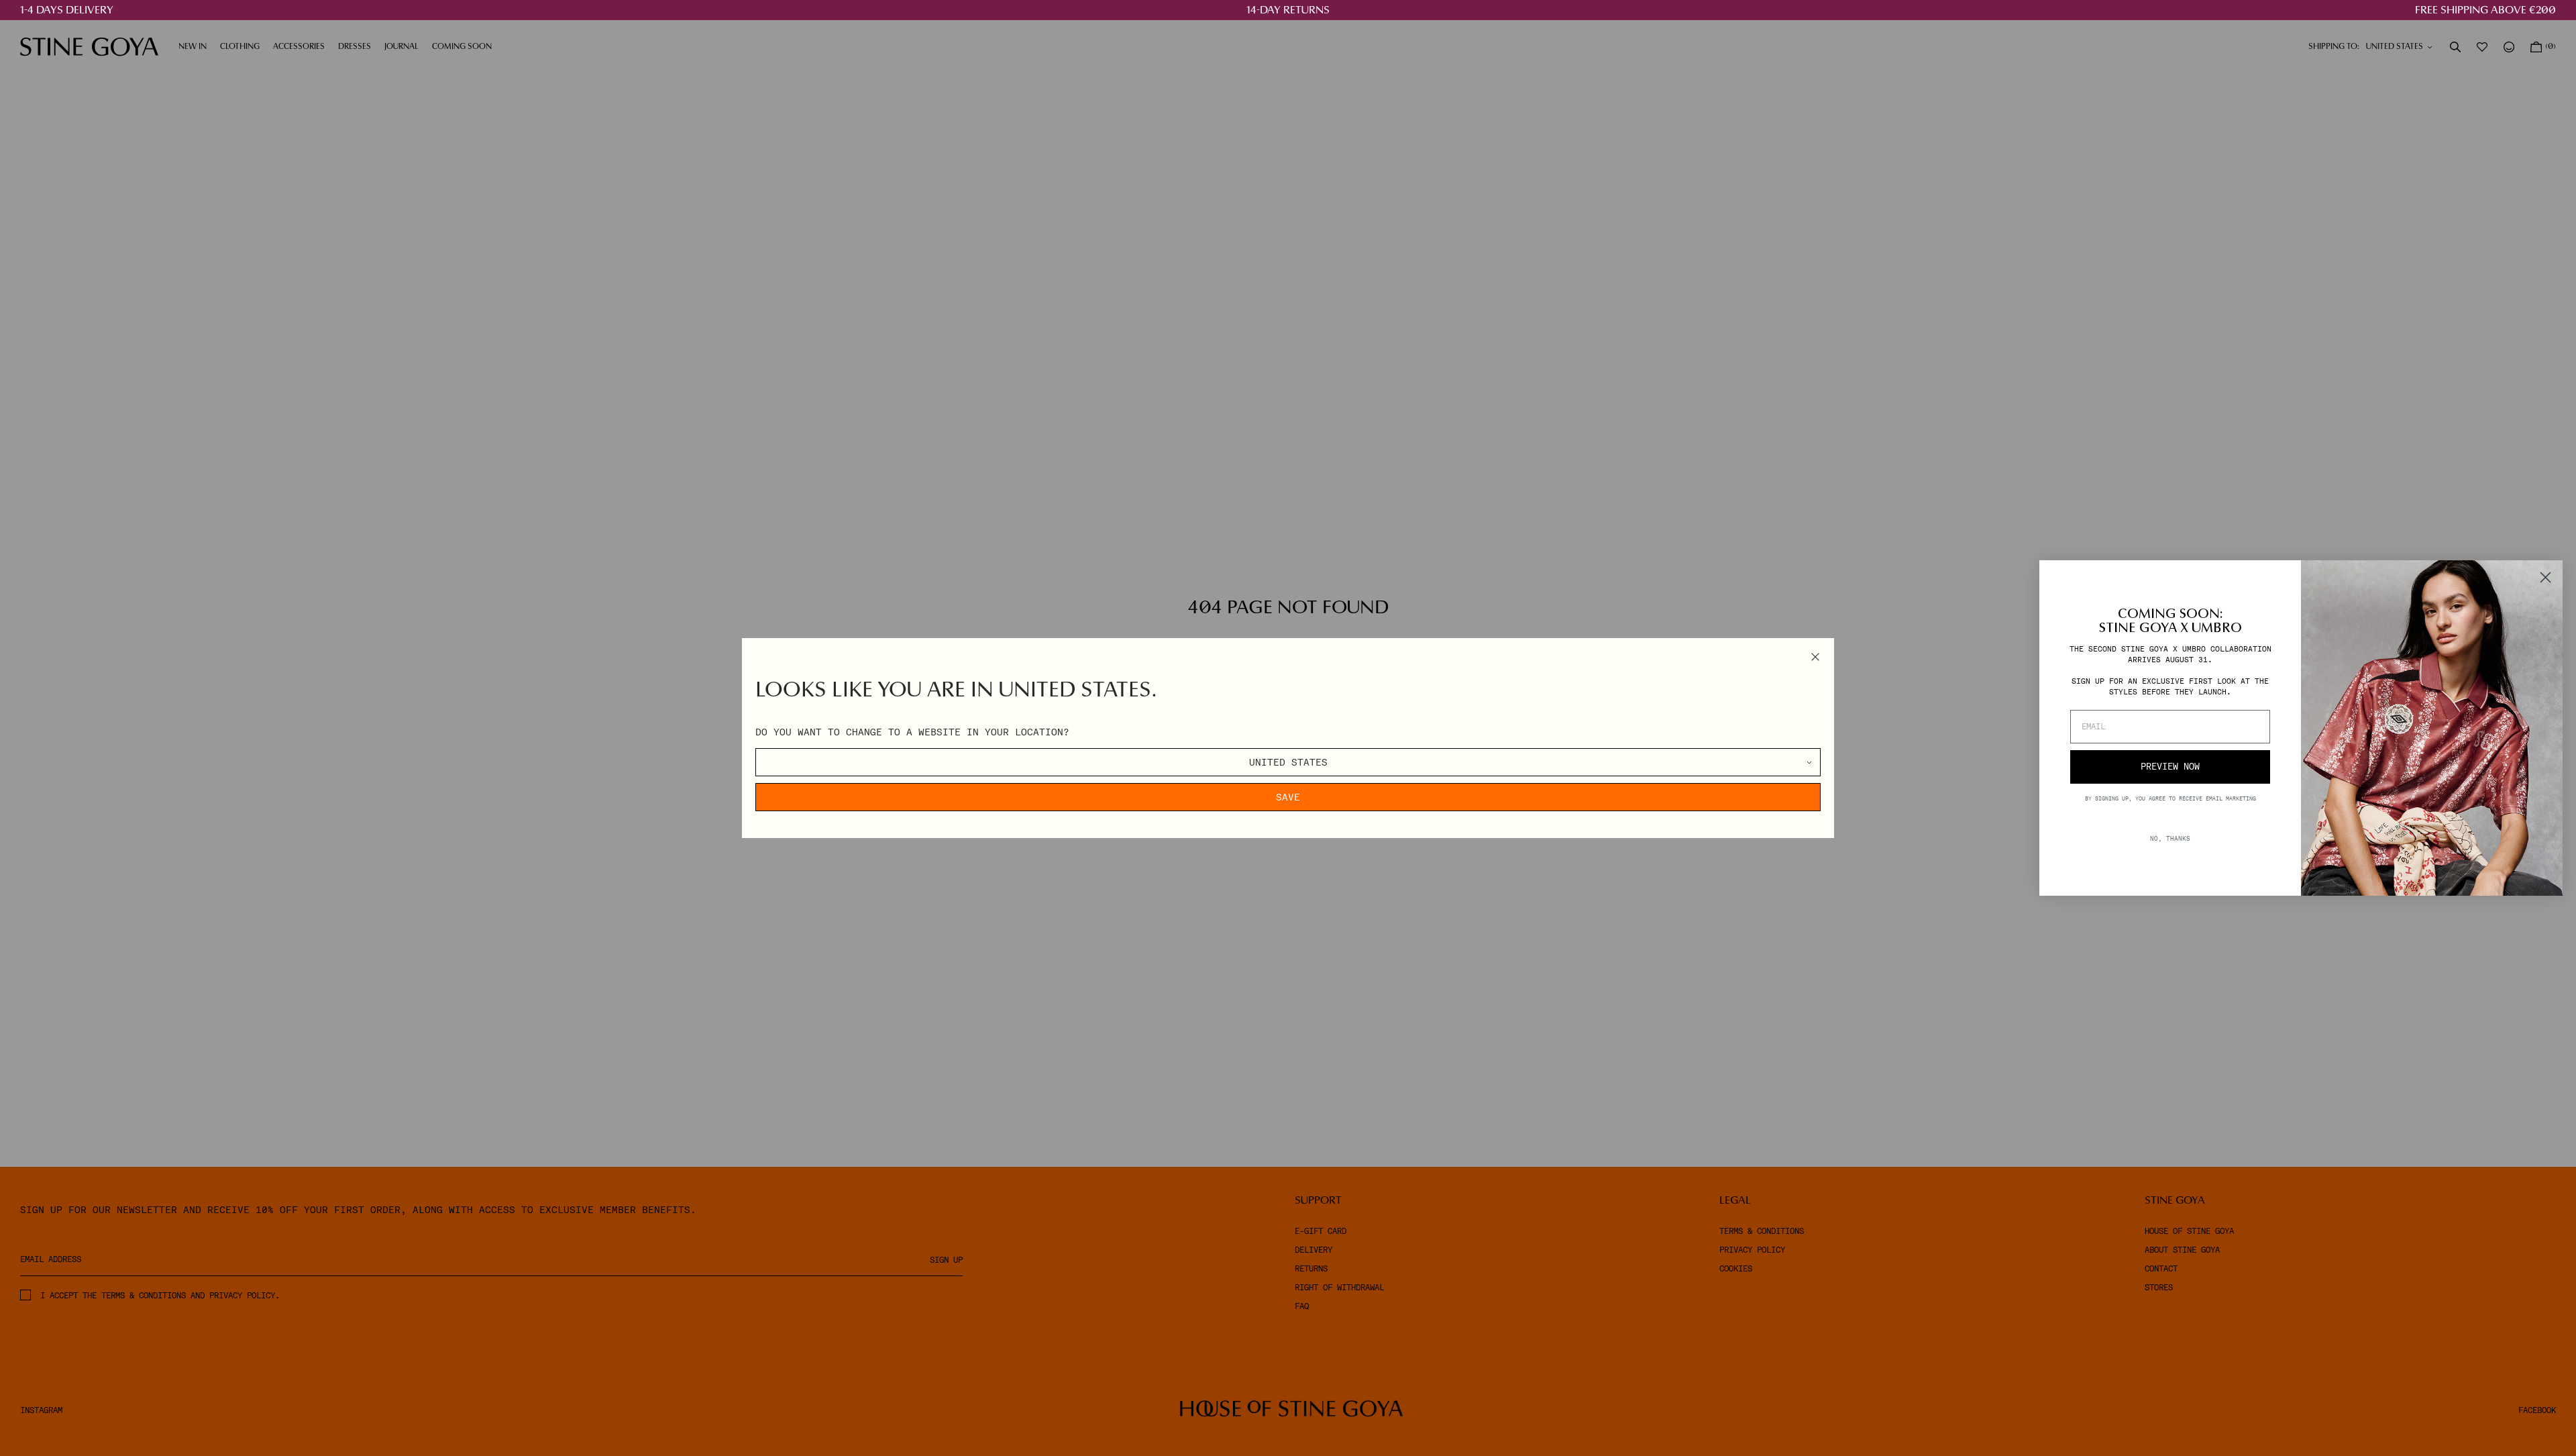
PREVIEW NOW (2170, 767)
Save (1288, 797)
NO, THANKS (2170, 838)
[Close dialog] (2545, 577)
